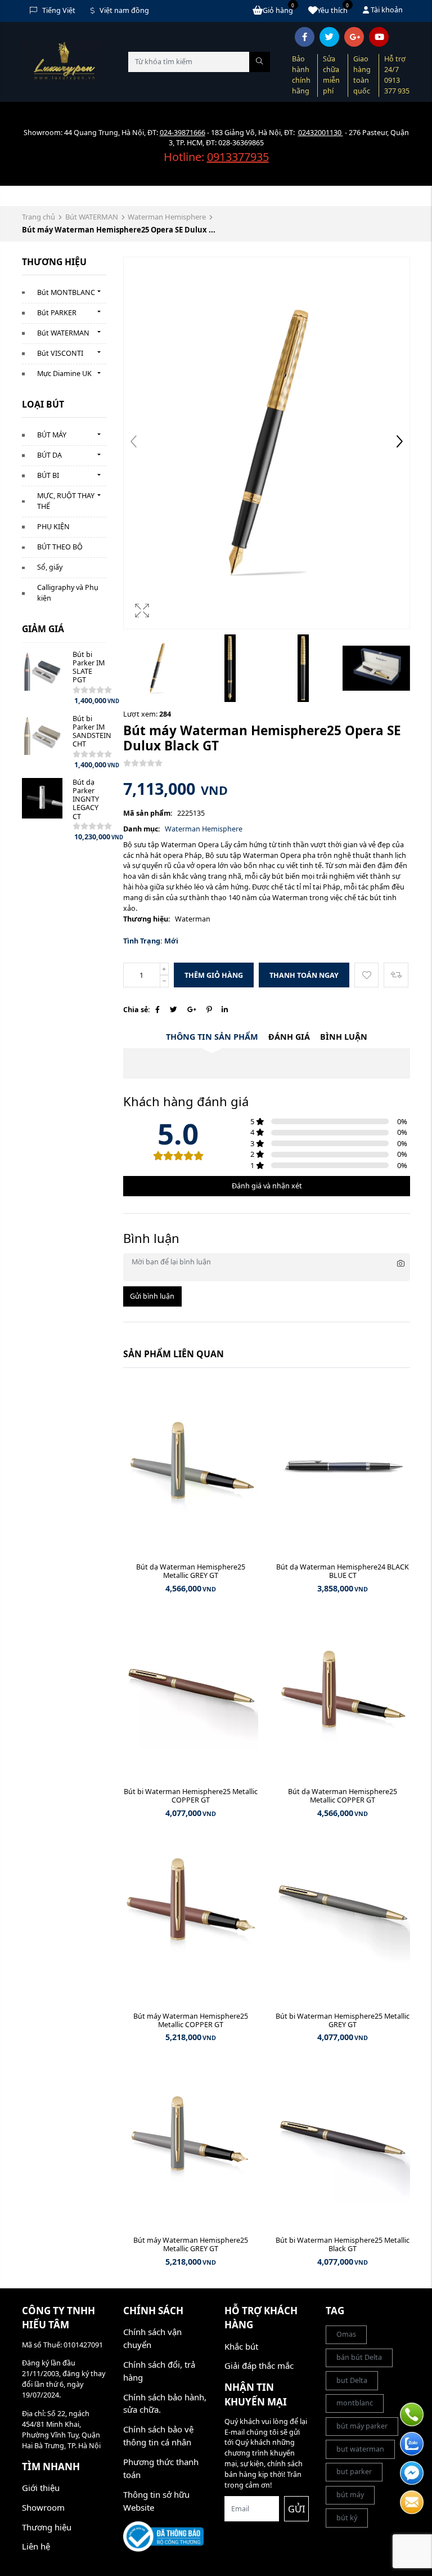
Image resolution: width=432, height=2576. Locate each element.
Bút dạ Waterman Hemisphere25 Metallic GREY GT (191, 1571)
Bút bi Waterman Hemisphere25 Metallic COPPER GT (191, 1796)
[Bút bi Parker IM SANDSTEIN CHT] (42, 735)
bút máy (350, 2495)
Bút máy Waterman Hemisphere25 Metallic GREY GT (191, 2244)
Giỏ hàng (279, 10)
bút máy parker (362, 2426)
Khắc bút (241, 2346)
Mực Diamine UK (64, 374)
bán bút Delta (359, 2357)
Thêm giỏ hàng (214, 975)
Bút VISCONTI (60, 353)
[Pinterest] (209, 1010)
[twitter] (329, 37)
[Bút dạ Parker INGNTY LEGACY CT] (42, 798)
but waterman (360, 2449)
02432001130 (321, 133)
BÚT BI (48, 475)
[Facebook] (157, 1010)
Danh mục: (142, 829)
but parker (354, 2472)
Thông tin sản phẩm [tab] (212, 1037)
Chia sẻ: (137, 1010)
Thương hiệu (47, 2527)
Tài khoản (386, 10)
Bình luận (344, 1037)
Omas (346, 2334)
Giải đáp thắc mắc (259, 2365)
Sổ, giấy (50, 567)
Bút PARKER (57, 313)
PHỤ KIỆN (53, 527)
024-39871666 (183, 133)
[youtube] (379, 37)
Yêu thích (333, 10)
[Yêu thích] (366, 975)
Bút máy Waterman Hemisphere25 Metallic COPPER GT (191, 2020)
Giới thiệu (41, 2488)
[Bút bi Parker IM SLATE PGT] (42, 670)
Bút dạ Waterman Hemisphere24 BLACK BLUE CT (343, 1571)
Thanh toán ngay (304, 975)
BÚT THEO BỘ (60, 547)
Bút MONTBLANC (66, 292)
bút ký (347, 2518)
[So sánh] (396, 975)
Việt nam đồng (124, 10)
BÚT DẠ (49, 455)
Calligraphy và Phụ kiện (68, 593)
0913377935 (238, 157)
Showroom (43, 2507)
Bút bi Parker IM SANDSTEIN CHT (92, 731)
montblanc (355, 2403)
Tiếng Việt (59, 10)
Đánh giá (289, 1037)
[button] (399, 443)
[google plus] (354, 37)
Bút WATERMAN (92, 217)
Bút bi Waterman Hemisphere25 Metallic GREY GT (343, 2020)
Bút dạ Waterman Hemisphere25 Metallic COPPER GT (343, 1796)
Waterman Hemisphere (167, 217)
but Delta (352, 2380)
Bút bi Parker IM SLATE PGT (89, 667)
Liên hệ (36, 2546)
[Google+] (192, 1010)
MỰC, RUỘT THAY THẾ (66, 501)
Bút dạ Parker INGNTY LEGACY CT (86, 799)
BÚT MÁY (52, 435)
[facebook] (305, 37)
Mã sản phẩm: (148, 813)
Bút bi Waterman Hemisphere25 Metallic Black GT (343, 2244)
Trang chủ (39, 217)
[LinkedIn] (225, 1010)
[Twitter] (174, 1010)
